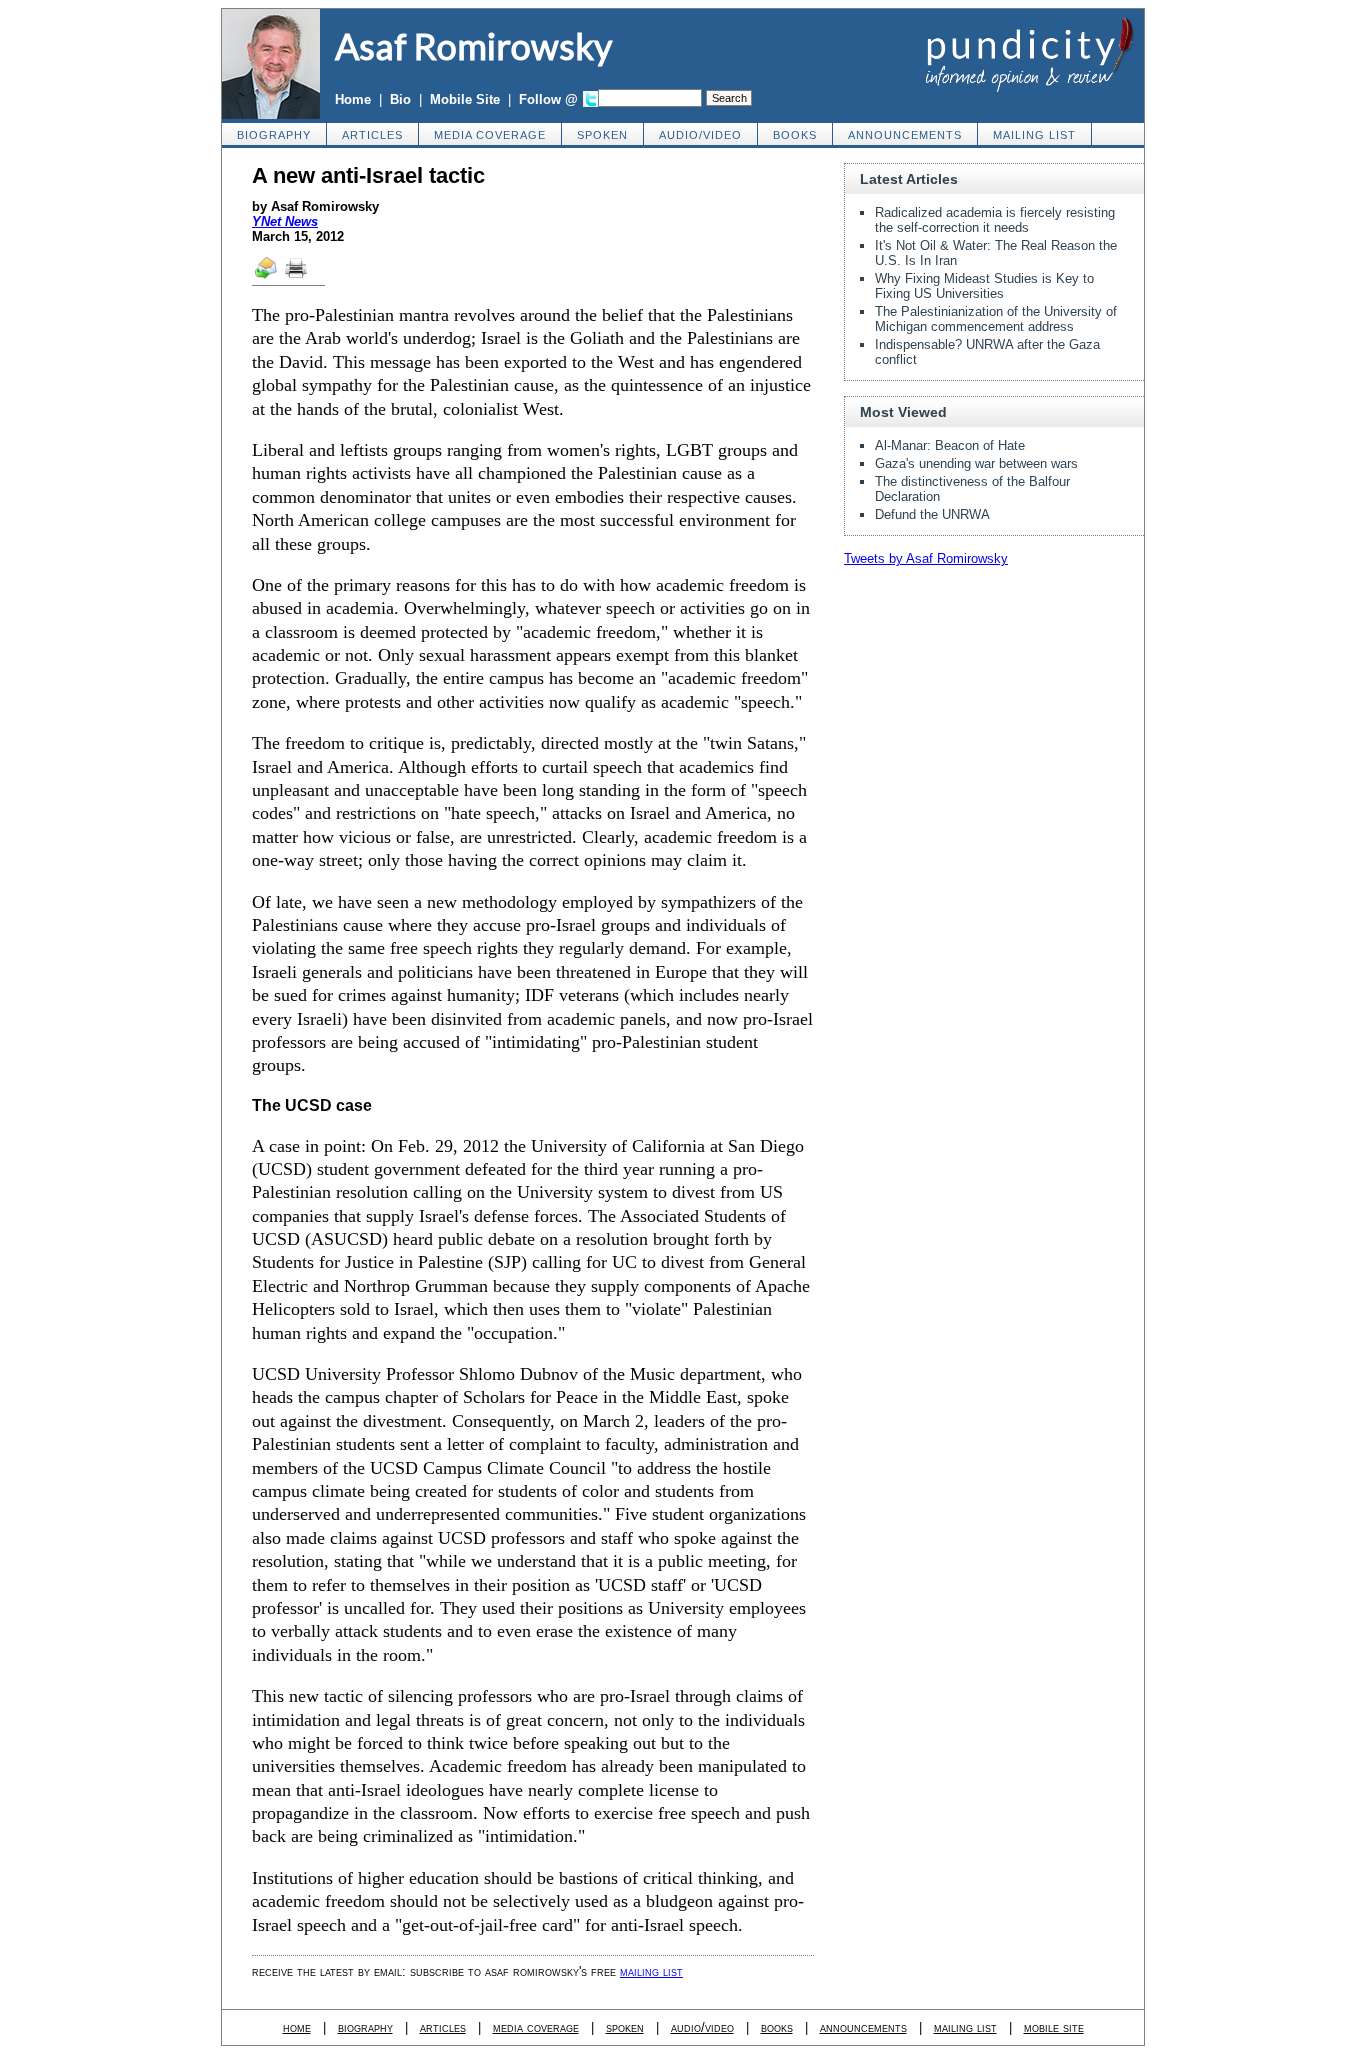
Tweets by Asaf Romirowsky (926, 558)
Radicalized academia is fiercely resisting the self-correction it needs (995, 220)
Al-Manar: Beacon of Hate (950, 445)
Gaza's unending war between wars (976, 463)
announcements (905, 135)
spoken (602, 135)
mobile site (1054, 2027)
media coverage (490, 135)
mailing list (1034, 135)
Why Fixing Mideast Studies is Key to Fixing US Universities (984, 286)
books (795, 135)
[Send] (267, 277)
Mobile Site (465, 99)
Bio (400, 99)
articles (372, 135)
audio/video (700, 135)
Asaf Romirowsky (473, 46)
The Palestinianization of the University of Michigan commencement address (996, 319)
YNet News (285, 221)
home (297, 2027)
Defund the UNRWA (932, 514)
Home (353, 99)
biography (274, 135)
